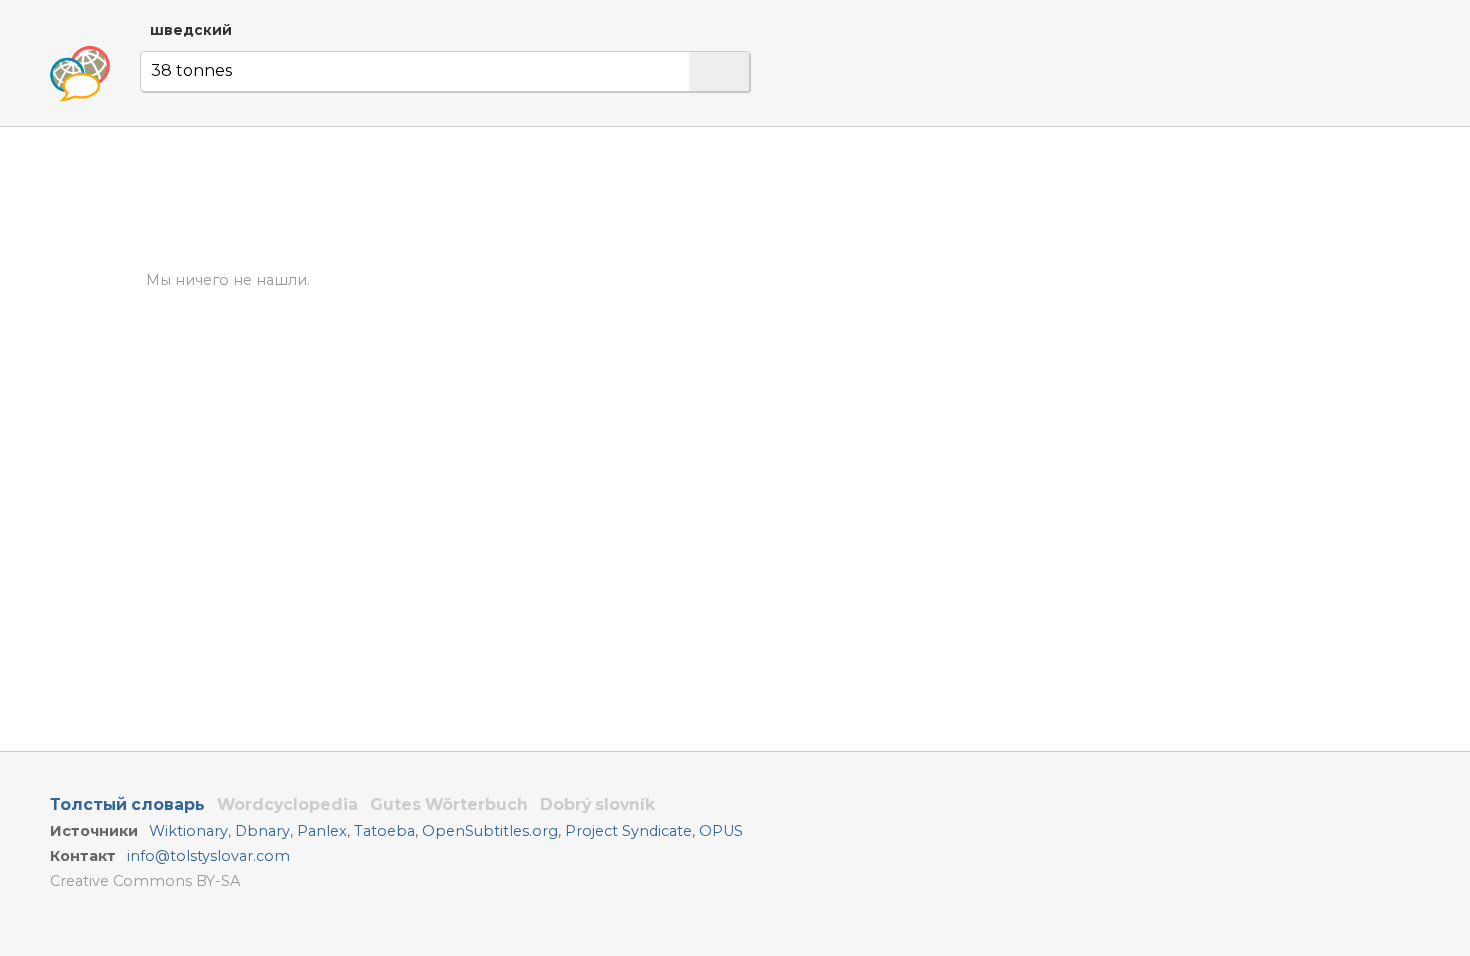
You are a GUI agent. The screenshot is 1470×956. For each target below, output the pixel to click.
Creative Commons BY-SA (145, 881)
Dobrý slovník (597, 804)
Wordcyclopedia (287, 804)
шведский (191, 30)
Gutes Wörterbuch (449, 804)
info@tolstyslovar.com (208, 856)
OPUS (721, 831)
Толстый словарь (127, 804)
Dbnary (262, 831)
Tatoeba (384, 831)
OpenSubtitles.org (490, 831)
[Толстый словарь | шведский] (80, 74)
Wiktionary (188, 831)
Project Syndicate (628, 831)
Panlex (322, 831)
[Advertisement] (976, 318)
